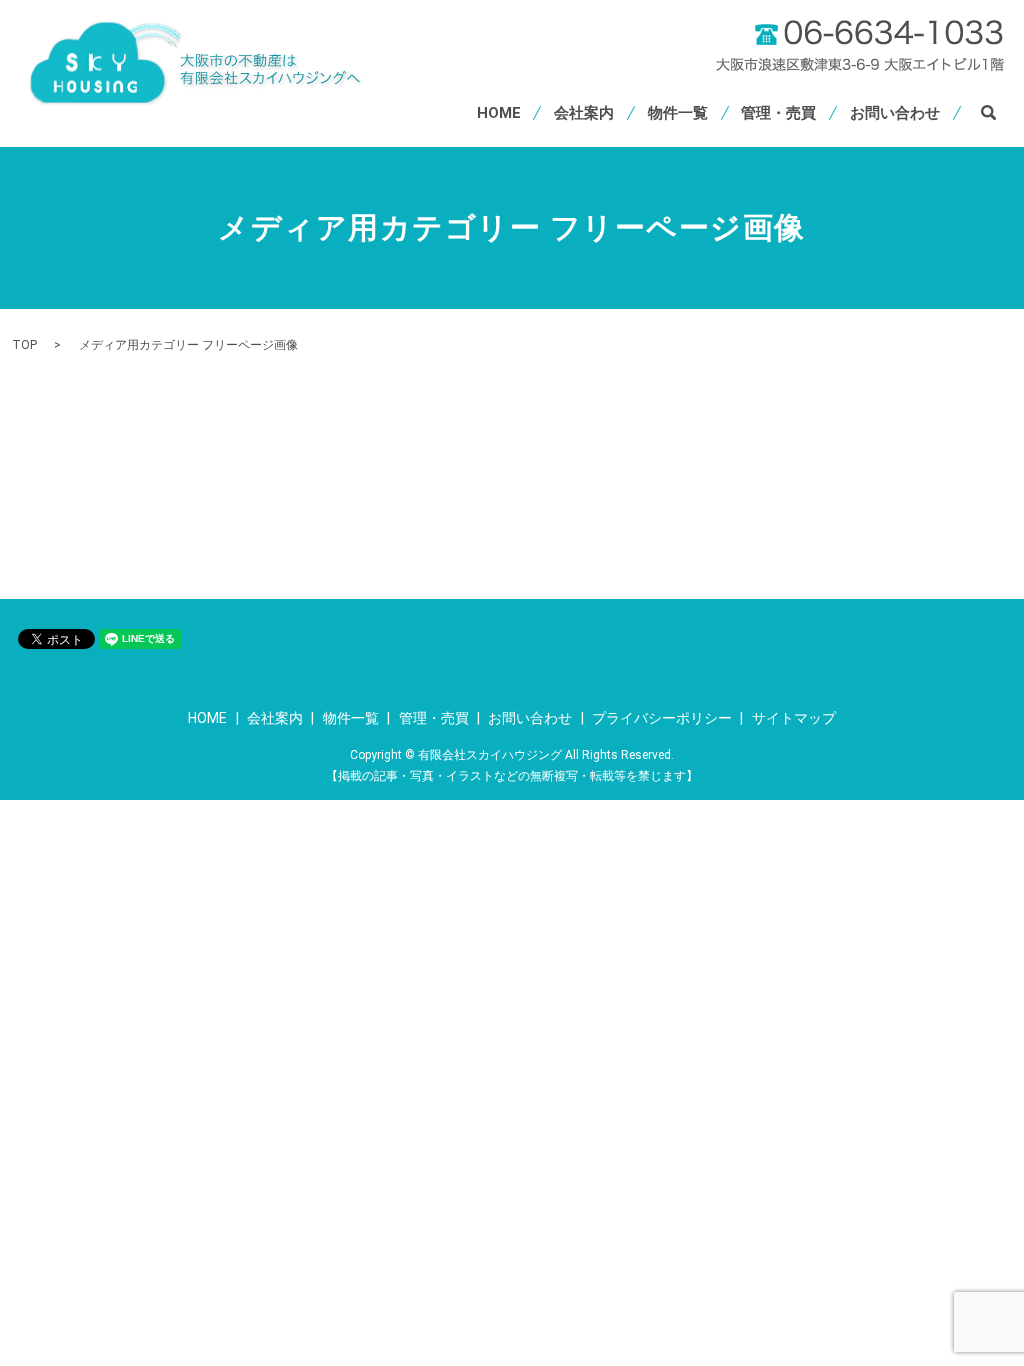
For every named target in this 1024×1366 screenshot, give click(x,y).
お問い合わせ (895, 113)
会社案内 (584, 113)
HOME (499, 113)
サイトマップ (794, 718)
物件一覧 (678, 113)
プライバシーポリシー (662, 718)
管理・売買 (778, 113)
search (989, 113)
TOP (24, 345)
